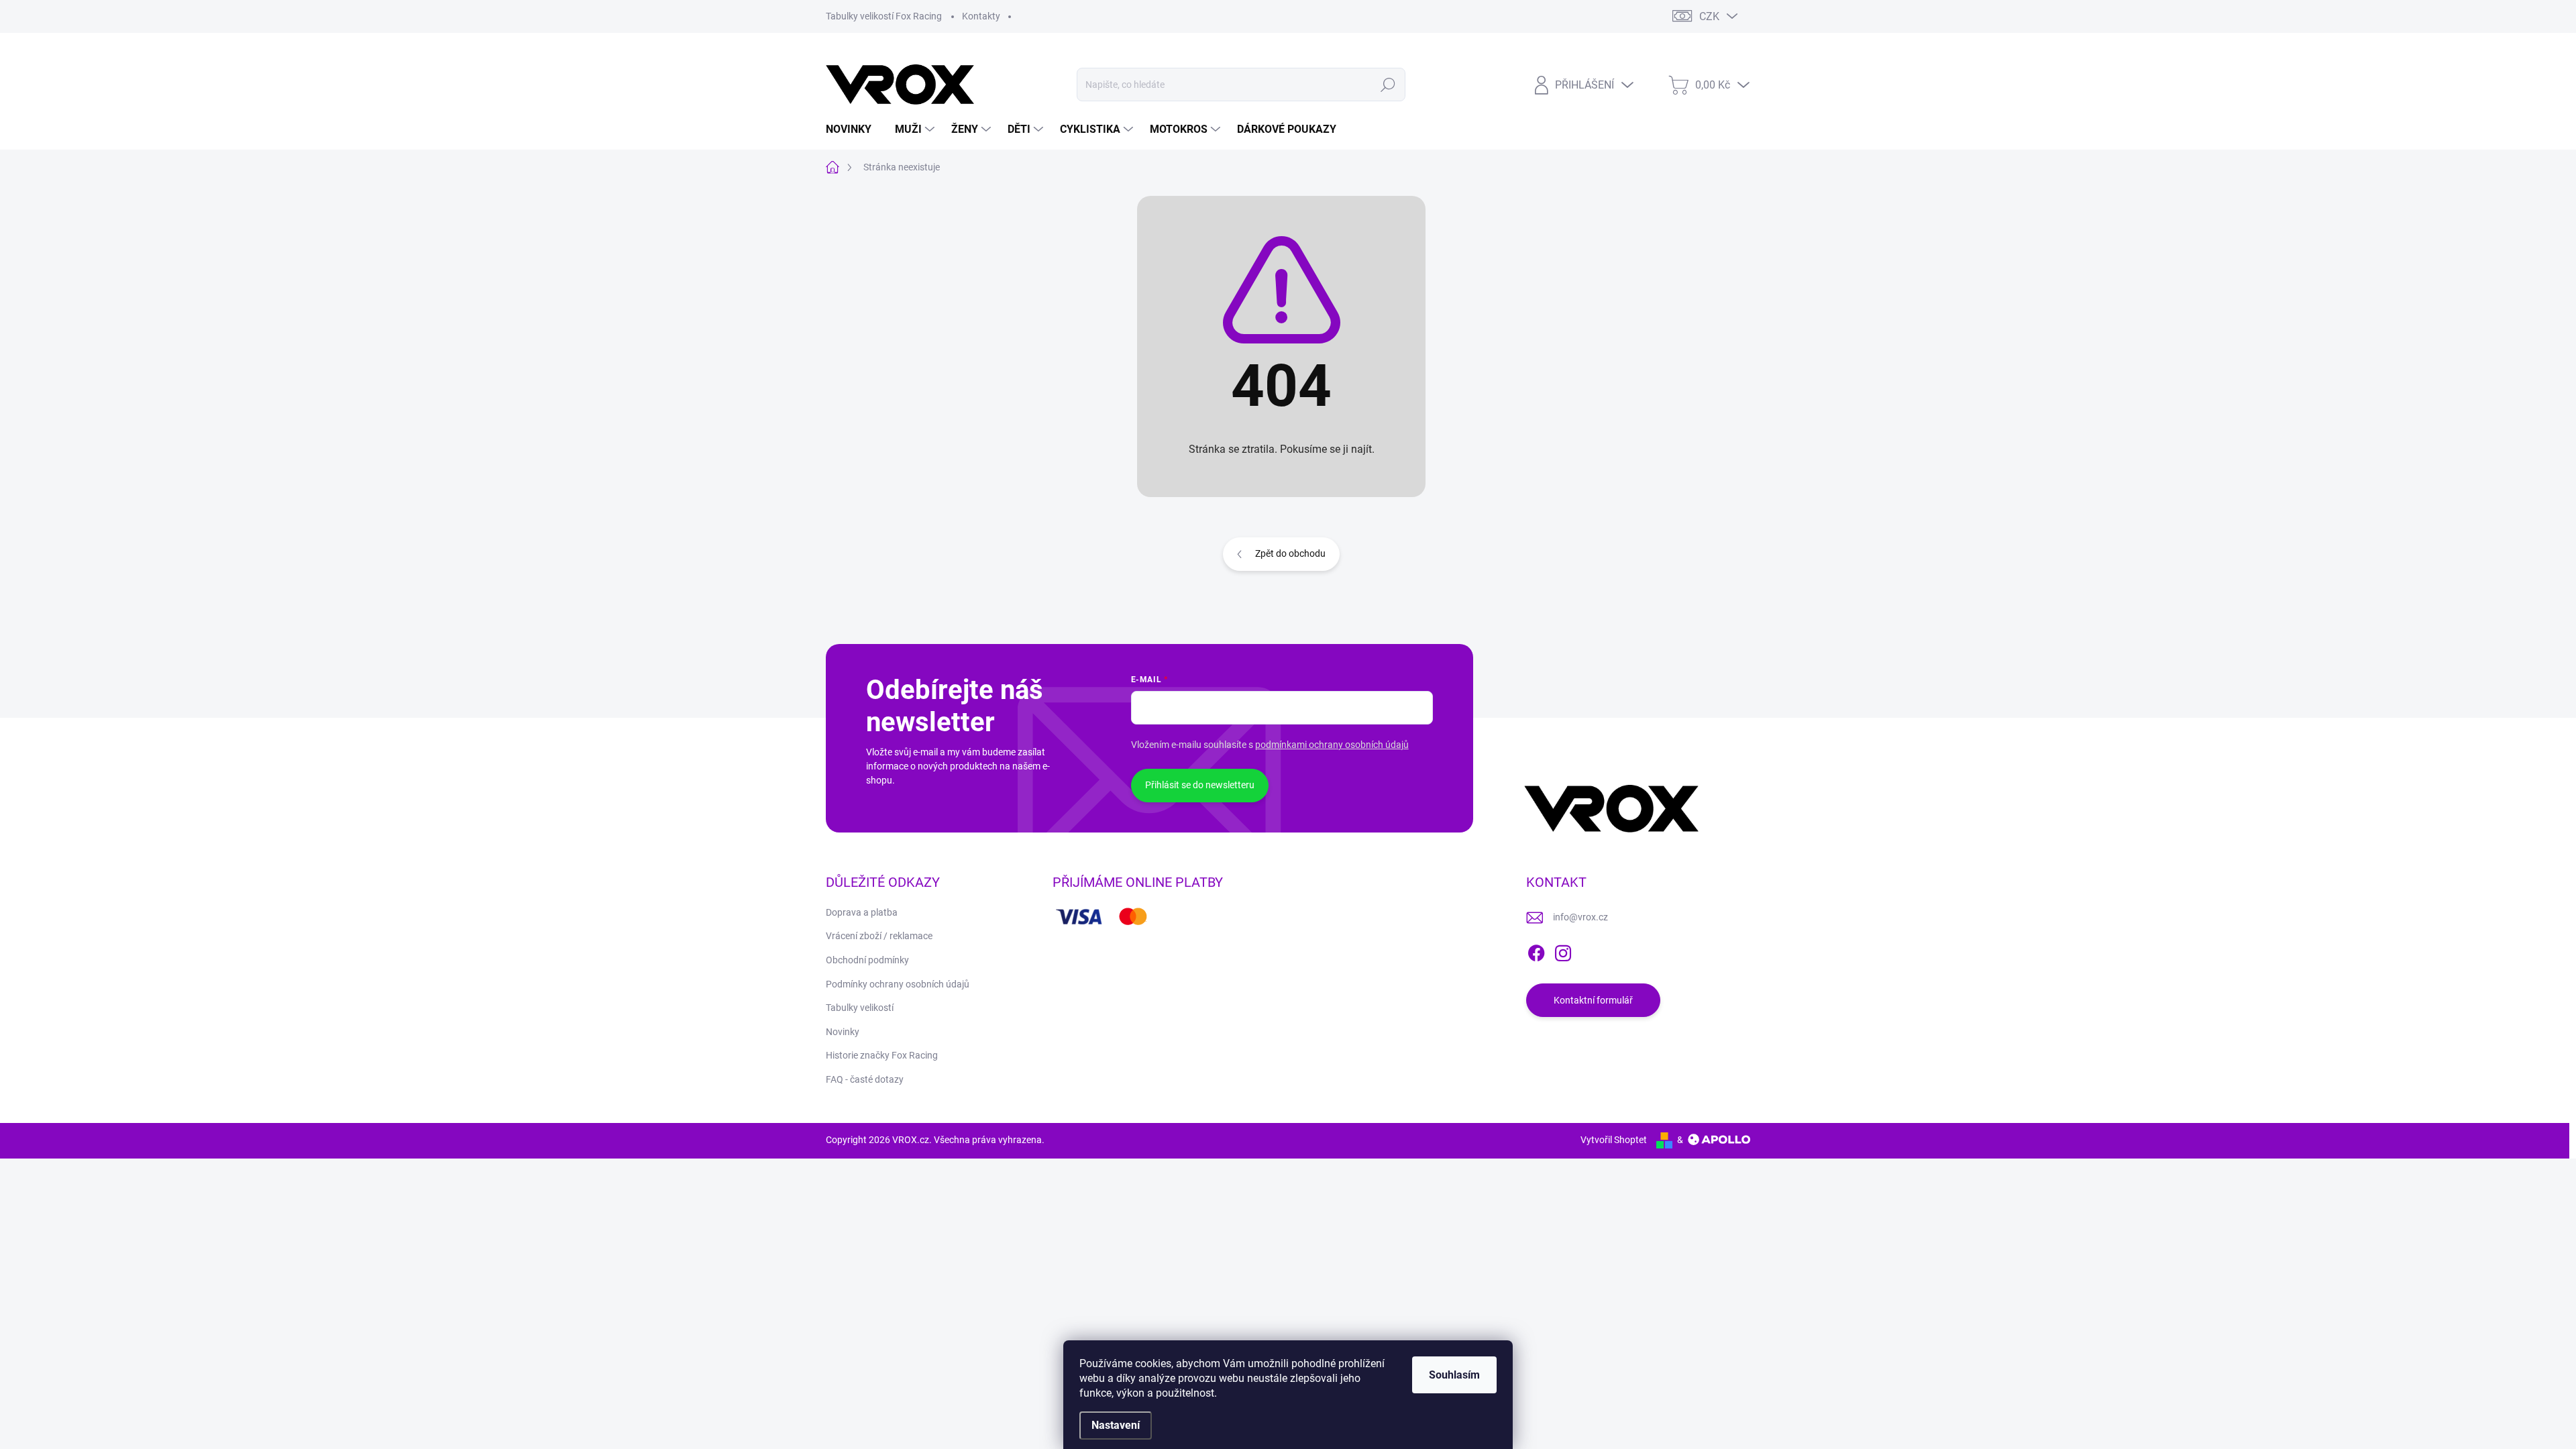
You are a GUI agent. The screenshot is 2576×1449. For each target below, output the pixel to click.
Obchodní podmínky (867, 960)
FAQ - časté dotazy (865, 1079)
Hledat (1388, 85)
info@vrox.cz (1580, 917)
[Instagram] (1563, 951)
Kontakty (981, 16)
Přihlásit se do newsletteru (1200, 785)
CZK (1709, 16)
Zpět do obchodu (1290, 553)
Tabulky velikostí (860, 1008)
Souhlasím (1454, 1375)
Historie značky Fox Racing (882, 1055)
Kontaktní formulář (1593, 1000)
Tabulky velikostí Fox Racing (884, 16)
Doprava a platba (862, 912)
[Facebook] (1536, 951)
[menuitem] (854, 129)
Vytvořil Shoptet (1614, 1140)
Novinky (843, 1032)
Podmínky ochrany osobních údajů (898, 984)
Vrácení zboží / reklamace (879, 936)
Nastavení (1116, 1425)
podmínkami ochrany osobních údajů (1332, 745)
